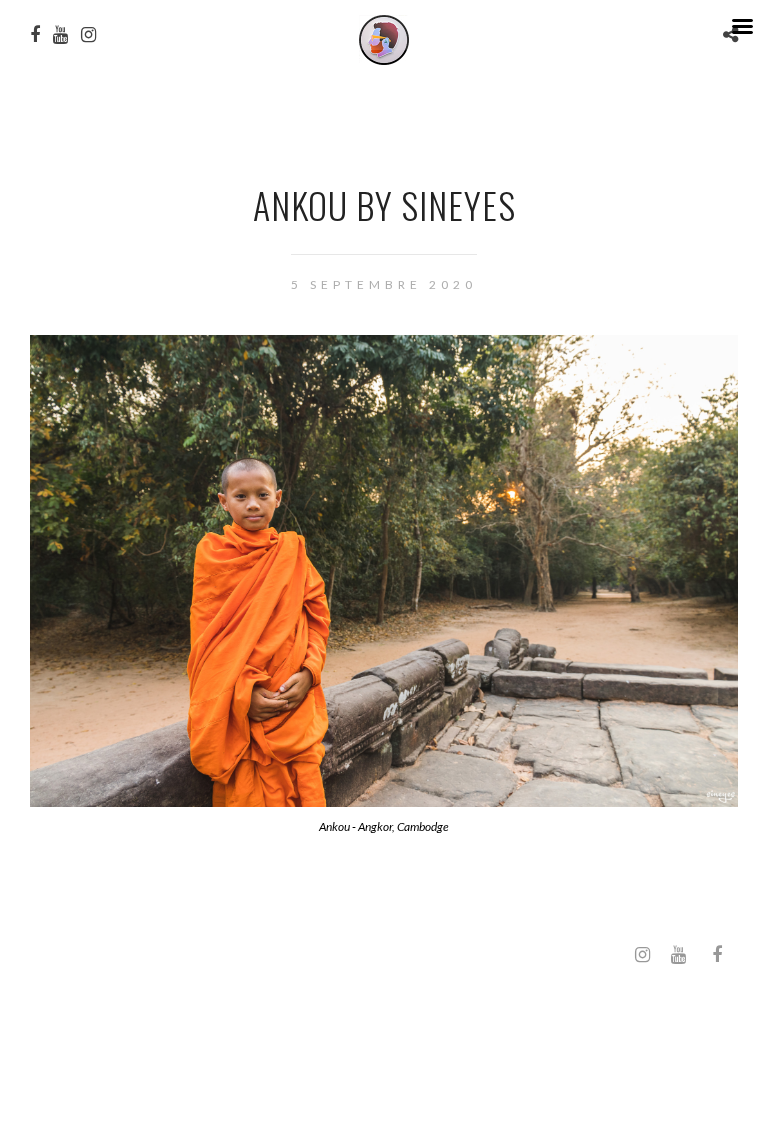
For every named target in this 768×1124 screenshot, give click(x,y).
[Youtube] (678, 955)
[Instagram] (642, 955)
